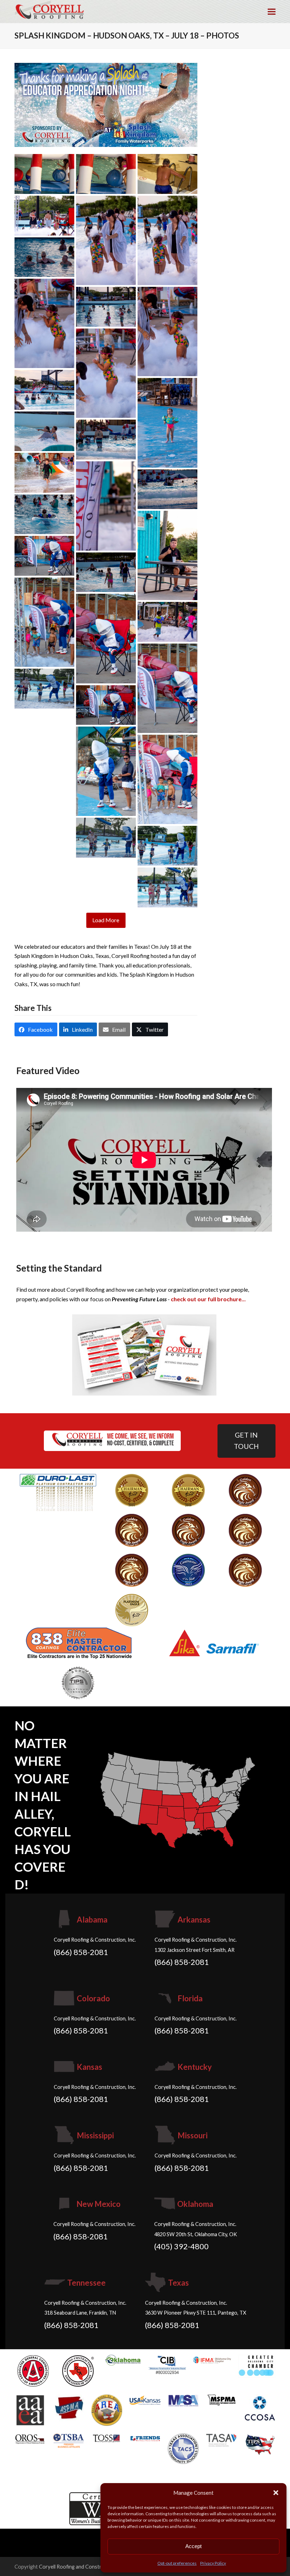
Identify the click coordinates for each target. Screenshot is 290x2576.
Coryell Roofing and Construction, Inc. (83, 2566)
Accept (193, 2546)
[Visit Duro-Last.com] (58, 1492)
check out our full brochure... (208, 1299)
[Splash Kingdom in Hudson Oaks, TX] (106, 104)
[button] (276, 2493)
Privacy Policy (213, 2563)
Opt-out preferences (177, 2563)
